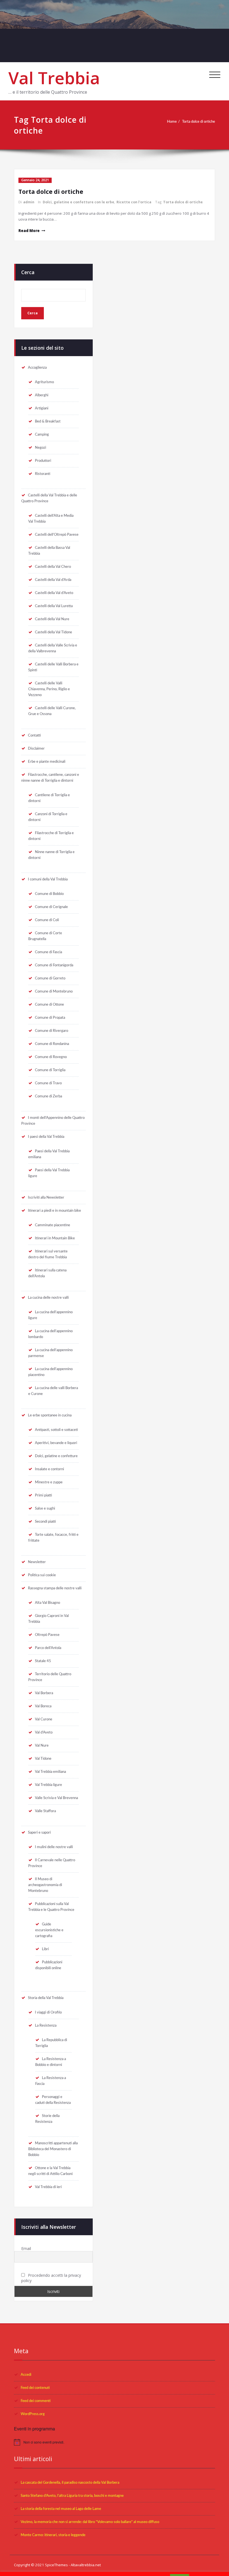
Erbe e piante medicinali (47, 762)
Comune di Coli (47, 920)
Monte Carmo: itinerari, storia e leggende (53, 2535)
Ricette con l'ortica (134, 202)
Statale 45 (43, 1661)
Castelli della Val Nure (52, 619)
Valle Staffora (45, 1811)
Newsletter (37, 1562)
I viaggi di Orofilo (48, 2012)
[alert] (115, 2442)
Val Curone (44, 1719)
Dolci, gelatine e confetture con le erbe (78, 202)
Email (26, 2248)
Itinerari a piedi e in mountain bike (54, 1211)
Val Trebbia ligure (48, 1785)
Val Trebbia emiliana (50, 1772)
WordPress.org (33, 2414)
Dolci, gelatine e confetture (56, 1456)
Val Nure (42, 1746)
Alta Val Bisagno (47, 1603)
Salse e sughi (45, 1508)
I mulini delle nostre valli (54, 1847)
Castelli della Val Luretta (54, 606)
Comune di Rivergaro (52, 1031)
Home (172, 122)
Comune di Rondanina (52, 1044)
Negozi (40, 448)
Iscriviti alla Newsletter (46, 1198)
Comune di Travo (48, 1083)
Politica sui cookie (42, 1575)
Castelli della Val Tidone (53, 632)
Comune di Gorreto (50, 978)
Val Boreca (43, 1706)
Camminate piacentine (53, 1225)
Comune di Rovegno (51, 1057)
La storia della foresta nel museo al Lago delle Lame (61, 2509)
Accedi (26, 2375)
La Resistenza (46, 2025)
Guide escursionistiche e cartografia (49, 1930)
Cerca (28, 272)
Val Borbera (44, 1693)
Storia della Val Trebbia (46, 1998)
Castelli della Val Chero (53, 567)
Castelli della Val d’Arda (53, 580)
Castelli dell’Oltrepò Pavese (57, 535)
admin (29, 202)
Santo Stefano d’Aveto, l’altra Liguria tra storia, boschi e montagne (72, 2496)
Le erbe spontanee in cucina (50, 1415)
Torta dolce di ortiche (199, 122)
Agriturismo (44, 382)
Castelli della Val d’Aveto (54, 593)
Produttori (43, 461)
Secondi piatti (45, 1522)
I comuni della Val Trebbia (48, 879)
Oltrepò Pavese (47, 1635)
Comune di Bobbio (49, 894)
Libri (45, 1949)
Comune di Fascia (48, 952)
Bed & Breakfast (48, 421)
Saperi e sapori (39, 1833)
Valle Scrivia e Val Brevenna (56, 1798)
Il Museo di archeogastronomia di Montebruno (45, 1885)
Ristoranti (43, 474)
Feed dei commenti (36, 2401)
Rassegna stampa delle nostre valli (55, 1588)
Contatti (34, 735)
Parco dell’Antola (48, 1648)
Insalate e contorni (49, 1469)
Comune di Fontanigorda (54, 965)
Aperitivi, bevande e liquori (56, 1443)
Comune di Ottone (49, 1005)
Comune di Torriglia (50, 1070)
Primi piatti (43, 1495)
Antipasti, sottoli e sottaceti (56, 1430)
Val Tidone (43, 1759)
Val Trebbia (54, 78)
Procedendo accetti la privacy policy (51, 2278)
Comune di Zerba (48, 1096)
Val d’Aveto (44, 1732)
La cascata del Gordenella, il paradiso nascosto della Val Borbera (70, 2483)
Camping (42, 434)
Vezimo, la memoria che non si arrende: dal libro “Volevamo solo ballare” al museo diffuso (90, 2522)
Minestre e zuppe (49, 1482)
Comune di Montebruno (54, 991)
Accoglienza (37, 368)
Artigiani (42, 408)
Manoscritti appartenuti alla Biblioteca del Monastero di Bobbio (53, 2149)
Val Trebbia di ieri (48, 2187)
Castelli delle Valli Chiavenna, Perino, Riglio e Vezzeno (49, 689)
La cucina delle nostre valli (48, 1298)
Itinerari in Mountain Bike (55, 1238)
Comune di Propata (50, 1018)
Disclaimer (36, 749)
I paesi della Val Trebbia (46, 1137)
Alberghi (42, 395)
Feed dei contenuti (35, 2388)
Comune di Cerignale (51, 907)
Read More (29, 231)
